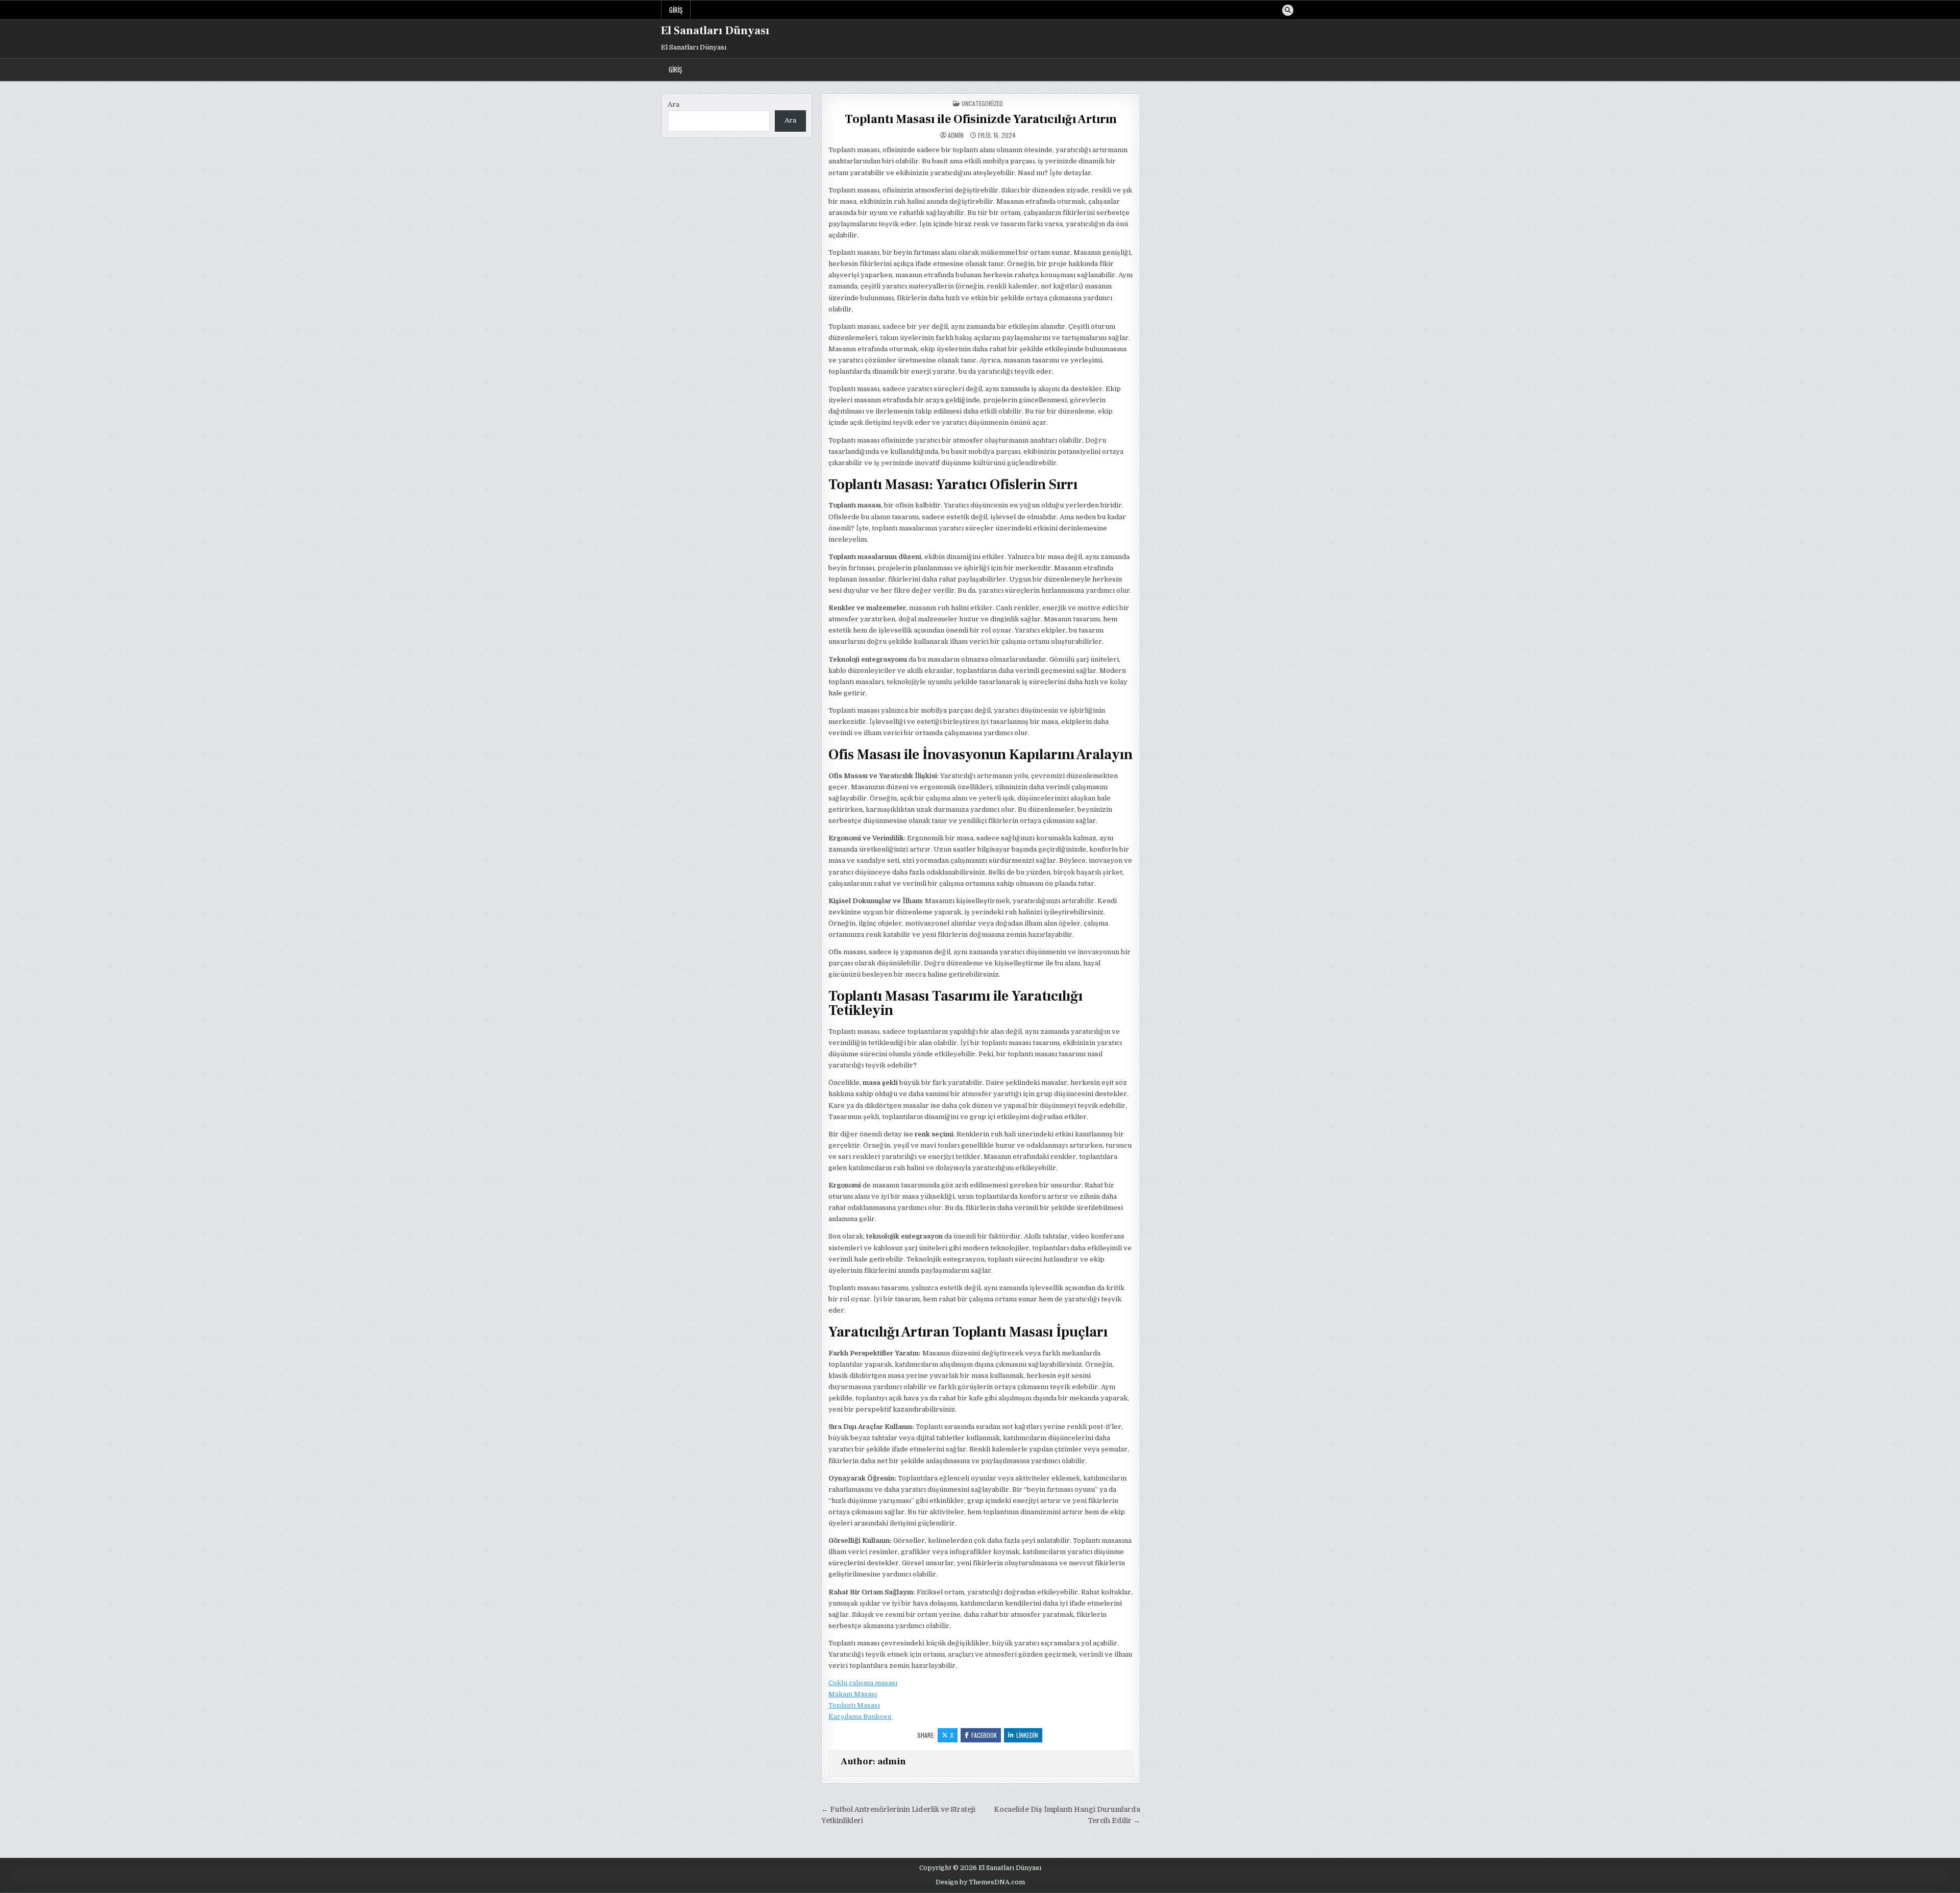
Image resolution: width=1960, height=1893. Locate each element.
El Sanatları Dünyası (715, 31)
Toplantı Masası (854, 1705)
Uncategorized (982, 103)
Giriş (676, 10)
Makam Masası (853, 1694)
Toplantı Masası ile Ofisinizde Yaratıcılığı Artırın (981, 119)
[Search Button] (1288, 10)
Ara (673, 104)
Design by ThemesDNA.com (980, 1882)
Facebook (984, 1735)
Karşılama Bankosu (861, 1717)
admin (956, 135)
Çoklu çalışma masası (863, 1683)
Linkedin (1027, 1735)
